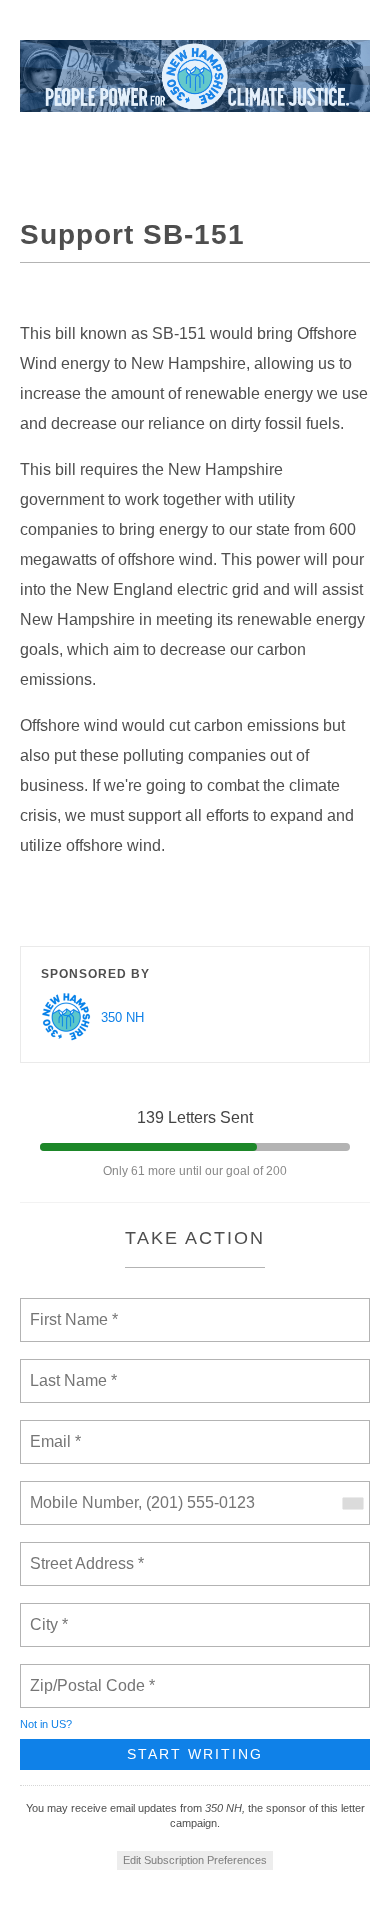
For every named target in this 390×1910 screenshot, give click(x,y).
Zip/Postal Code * (88, 1674)
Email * (53, 1430)
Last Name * (69, 1369)
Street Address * (88, 1552)
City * (49, 1613)
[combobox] (352, 1503)
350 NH (122, 1017)
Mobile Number (81, 1491)
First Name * (71, 1308)
